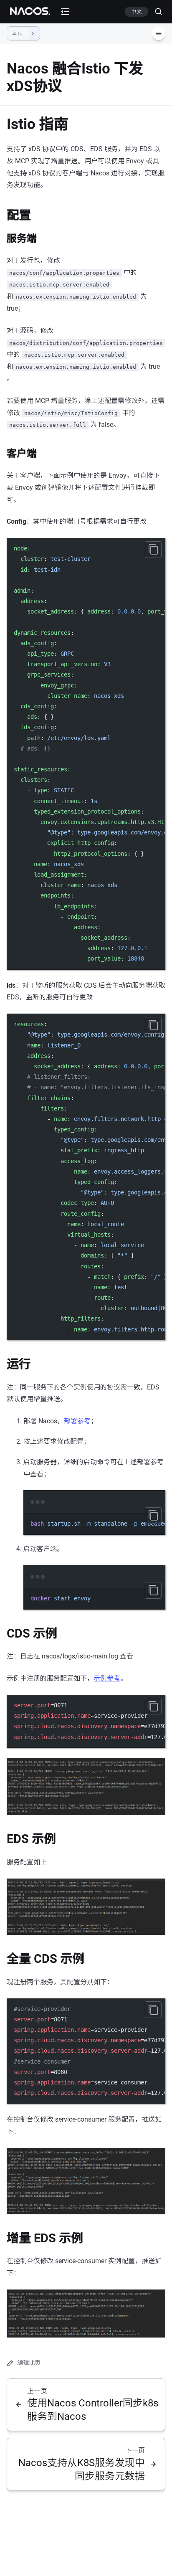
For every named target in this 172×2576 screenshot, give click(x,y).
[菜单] (159, 33)
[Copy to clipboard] (153, 550)
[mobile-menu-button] (65, 12)
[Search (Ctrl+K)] (155, 12)
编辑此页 (29, 2363)
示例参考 (107, 1678)
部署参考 (77, 1421)
